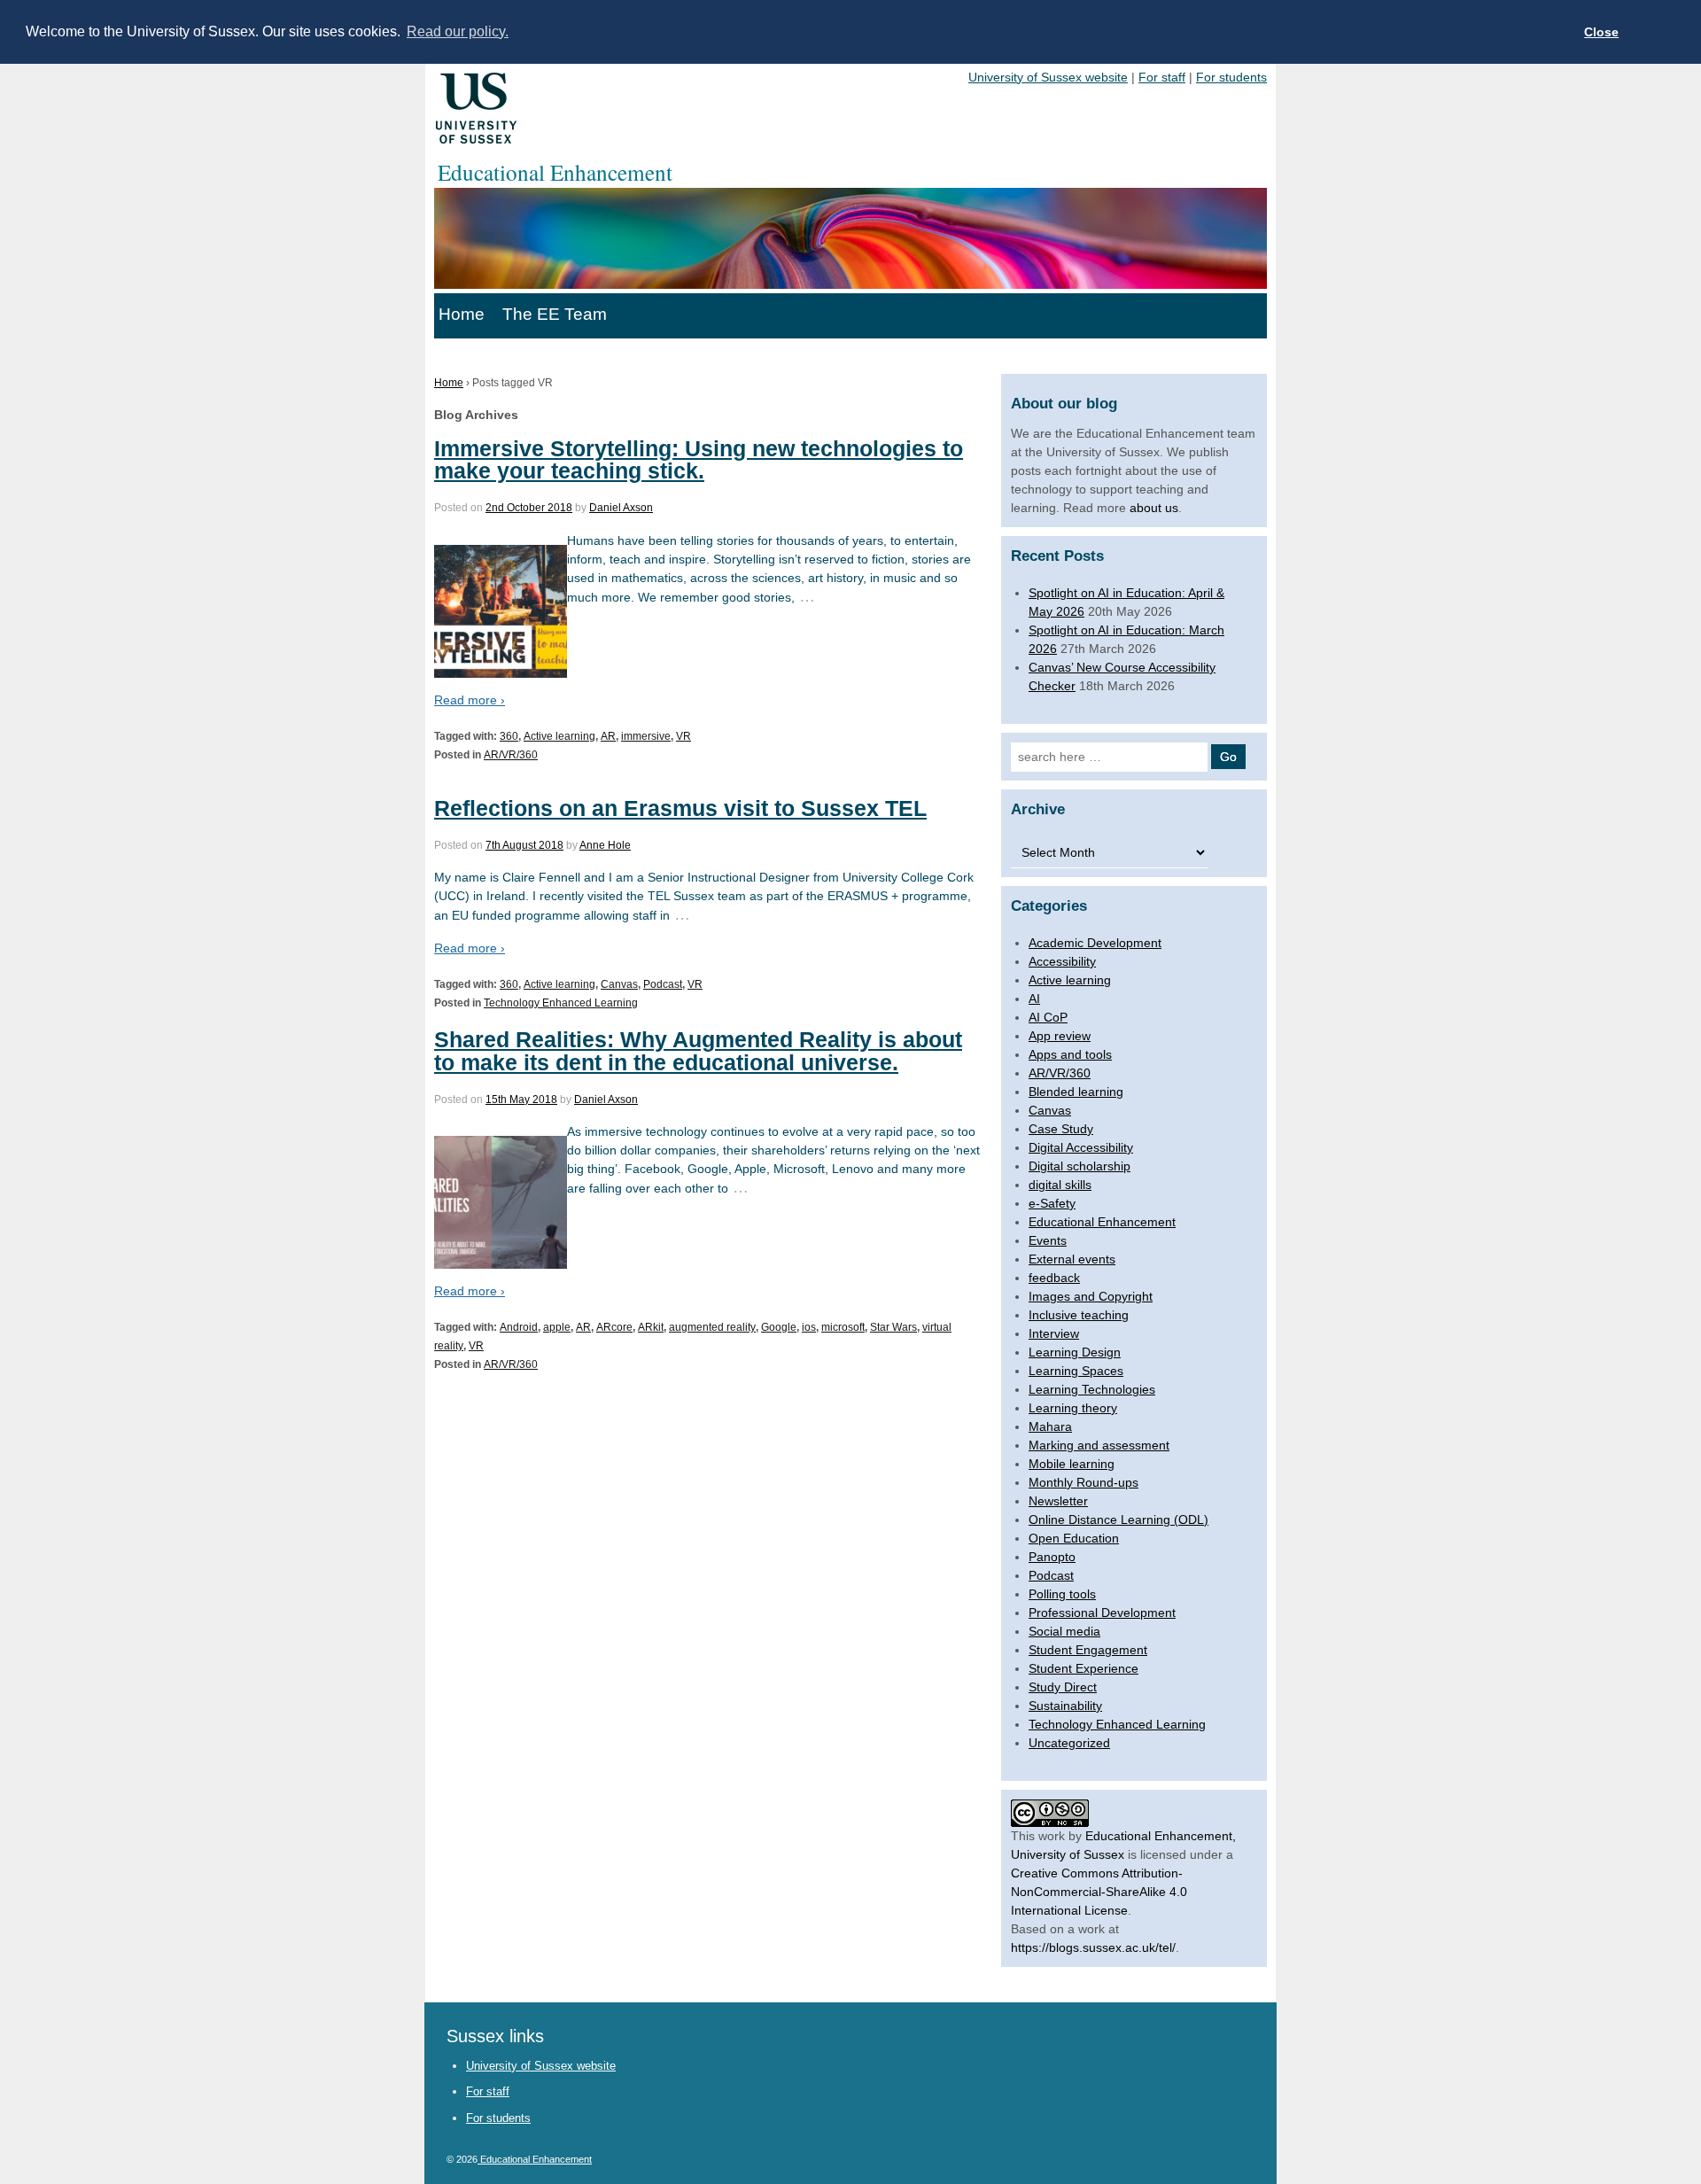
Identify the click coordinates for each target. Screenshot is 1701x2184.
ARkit (651, 1327)
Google (779, 1327)
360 (509, 736)
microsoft (843, 1327)
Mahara (1050, 1426)
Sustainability (1065, 1706)
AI (1034, 999)
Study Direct (1063, 1687)
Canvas (619, 984)
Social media (1064, 1631)
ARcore (614, 1327)
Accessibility (1062, 961)
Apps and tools (1070, 1054)
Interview (1054, 1333)
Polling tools (1062, 1594)
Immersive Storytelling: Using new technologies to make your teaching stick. (699, 459)
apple (557, 1327)
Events (1048, 1240)
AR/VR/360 (511, 755)
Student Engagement (1088, 1650)
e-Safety (1052, 1203)
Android (519, 1327)
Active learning (559, 736)
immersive (646, 736)
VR (684, 736)
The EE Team (555, 314)
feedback (1054, 1278)
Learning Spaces (1076, 1371)
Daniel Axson (621, 508)
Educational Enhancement (1102, 1222)
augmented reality (712, 1327)
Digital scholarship (1080, 1166)
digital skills (1060, 1185)
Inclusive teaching (1079, 1315)
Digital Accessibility (1081, 1147)
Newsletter (1058, 1501)
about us (1154, 508)
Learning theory (1073, 1408)
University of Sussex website (1048, 77)
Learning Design (1075, 1352)
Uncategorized (1069, 1743)
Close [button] (1601, 32)
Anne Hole (605, 845)
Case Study (1061, 1129)
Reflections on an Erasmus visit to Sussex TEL (680, 808)
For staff (1162, 77)
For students (1231, 77)
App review (1060, 1036)
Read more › (470, 700)
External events (1072, 1259)
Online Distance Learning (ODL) (1118, 1519)
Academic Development (1095, 943)
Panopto (1052, 1557)
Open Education (1074, 1538)
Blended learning (1076, 1092)
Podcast (663, 984)
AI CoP (1048, 1017)
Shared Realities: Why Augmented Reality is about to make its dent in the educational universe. (698, 1050)
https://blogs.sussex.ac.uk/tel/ (1093, 1947)
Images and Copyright (1091, 1296)
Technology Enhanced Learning (561, 1003)
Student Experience (1084, 1668)
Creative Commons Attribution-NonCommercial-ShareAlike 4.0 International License (1099, 1892)
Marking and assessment (1099, 1445)
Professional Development (1102, 1613)
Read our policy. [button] (458, 31)
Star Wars (893, 1327)
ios (809, 1327)
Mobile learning (1072, 1464)
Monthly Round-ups (1084, 1482)
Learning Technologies (1092, 1389)
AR (608, 736)
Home (462, 314)
